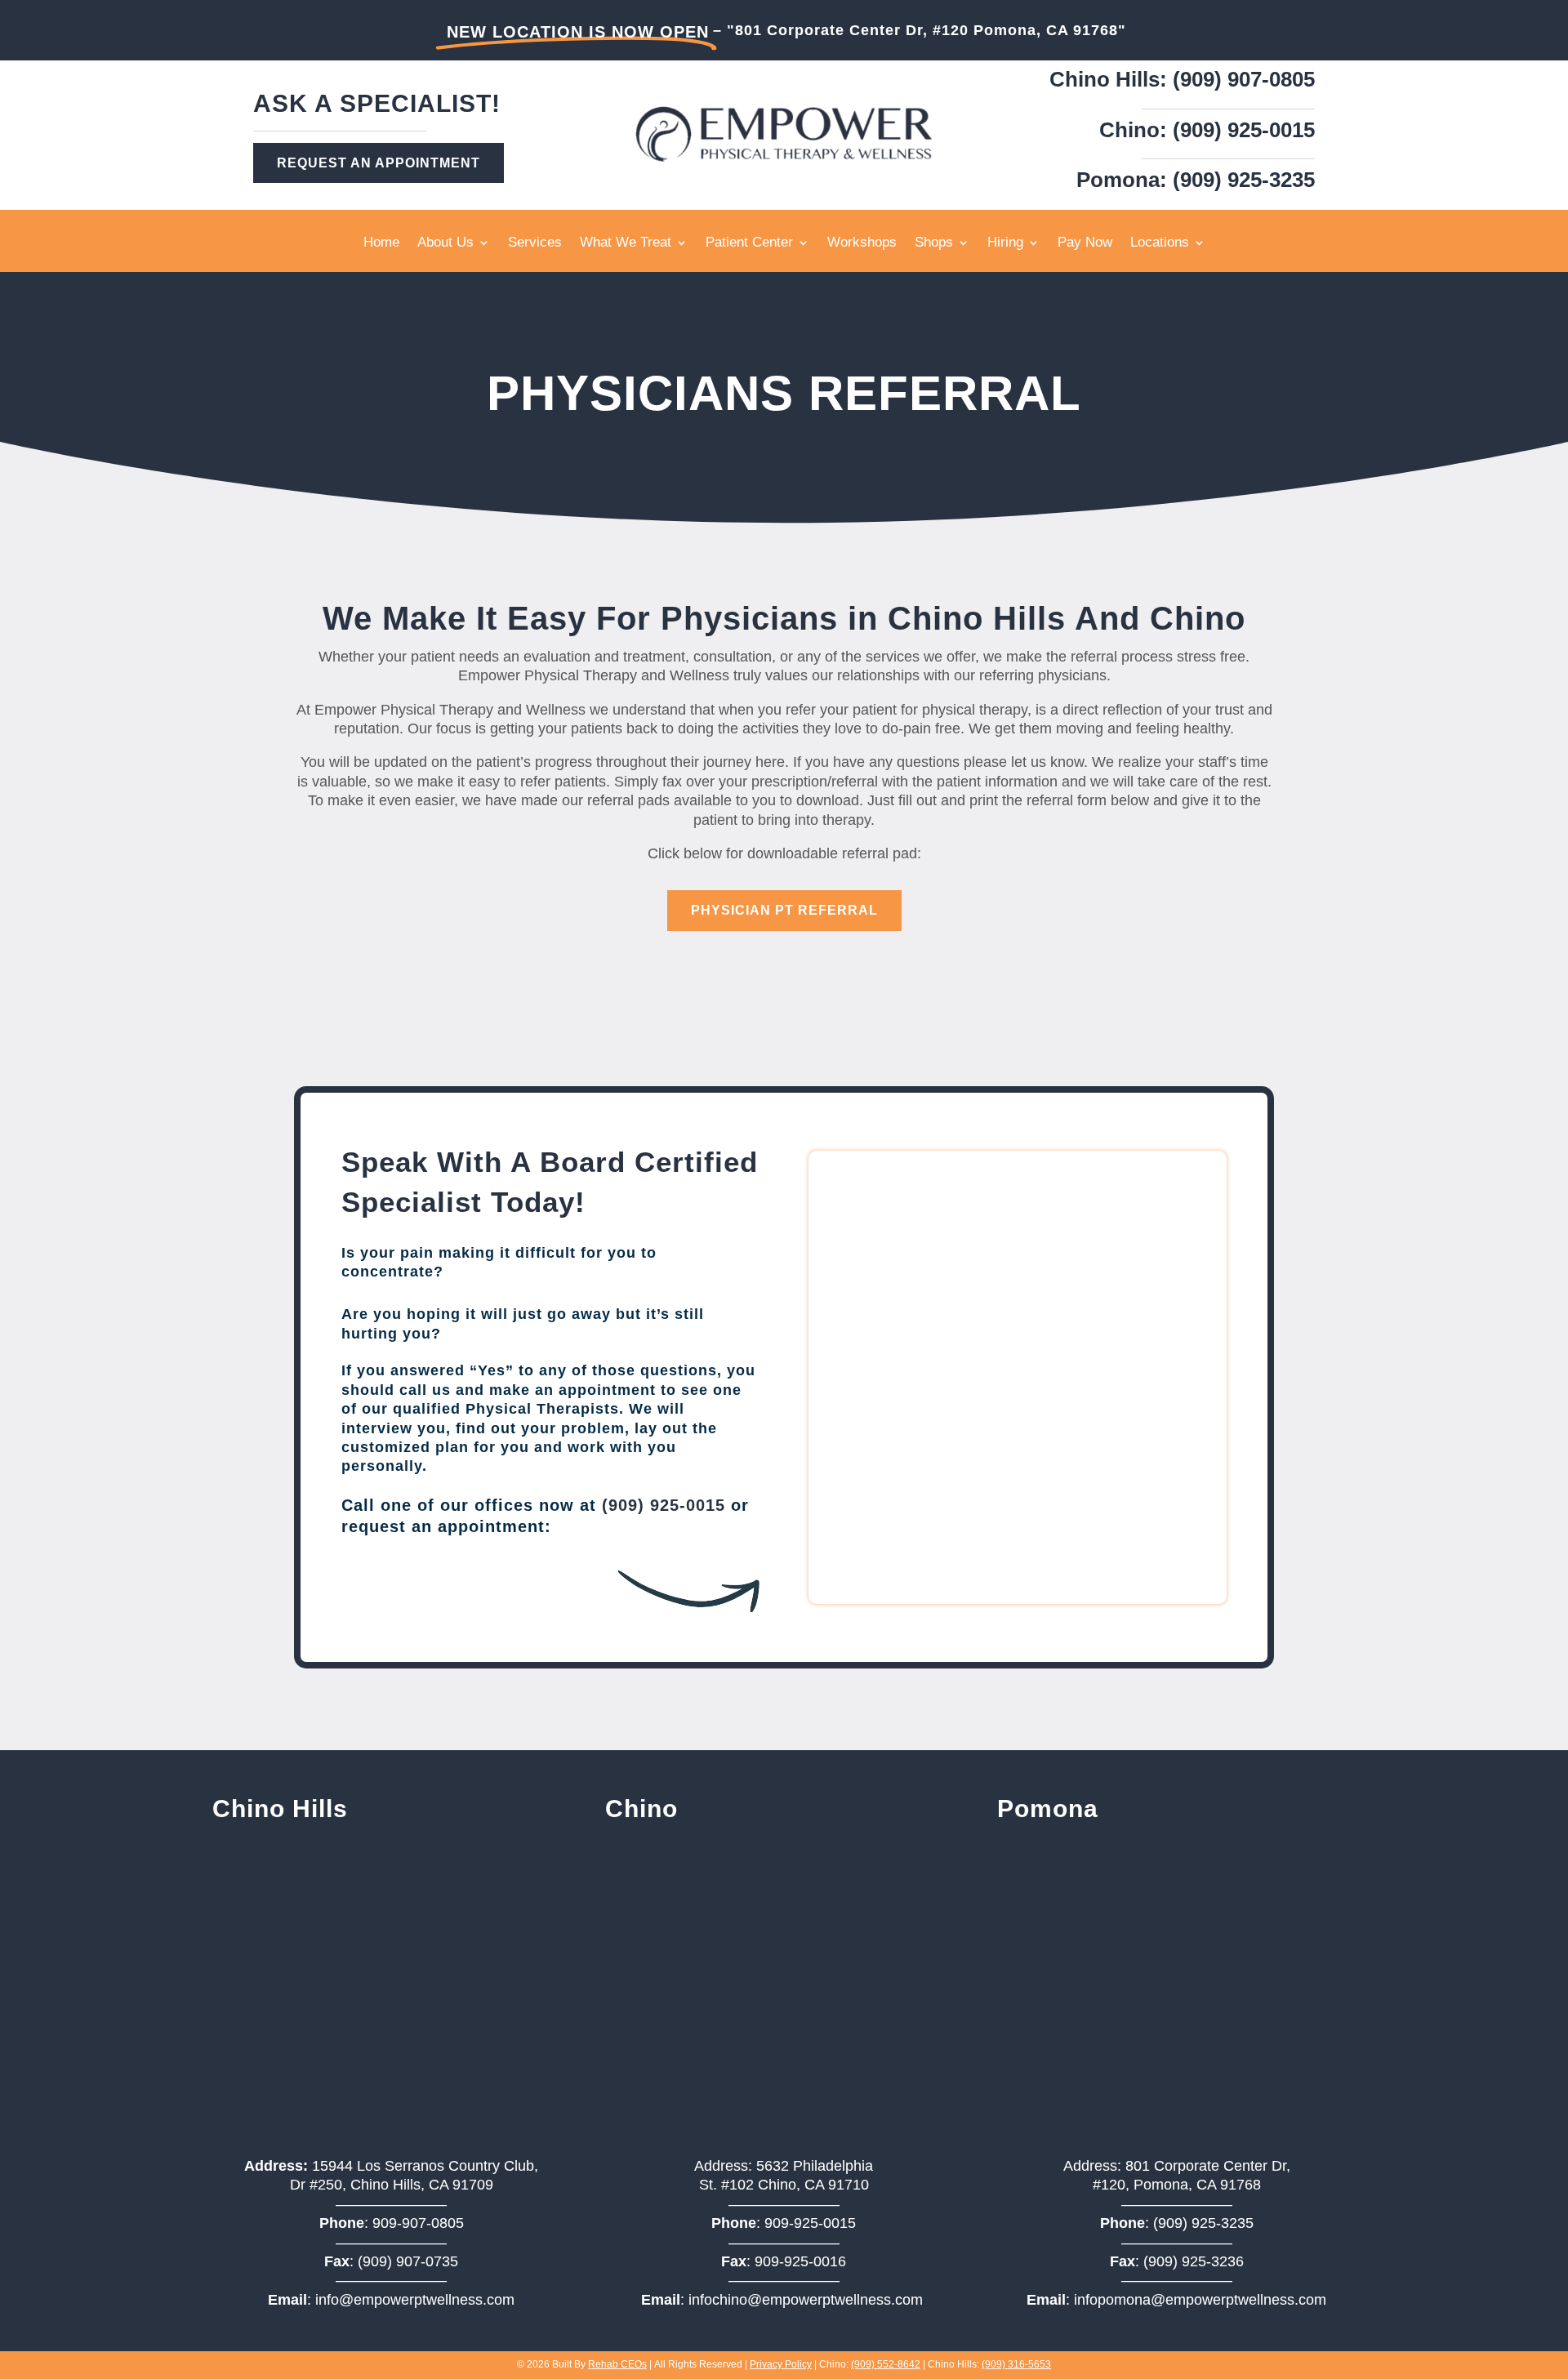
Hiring (1005, 243)
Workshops (862, 243)
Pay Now (1085, 243)
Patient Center (749, 243)
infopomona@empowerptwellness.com (1200, 2300)
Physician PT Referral (784, 910)
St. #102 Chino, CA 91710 (784, 2185)
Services (535, 243)
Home (381, 243)
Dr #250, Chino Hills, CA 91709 (392, 2185)
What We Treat (626, 243)
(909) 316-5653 (1016, 2364)
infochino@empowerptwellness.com (806, 2300)
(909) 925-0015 (664, 1505)
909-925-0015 (810, 2223)
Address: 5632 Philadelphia (784, 2166)
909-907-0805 (418, 2223)
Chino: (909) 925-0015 (1207, 130)
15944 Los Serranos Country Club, (391, 2166)
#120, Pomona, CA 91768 (1177, 2185)
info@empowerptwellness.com (415, 2300)
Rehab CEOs (617, 2364)
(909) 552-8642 (886, 2364)
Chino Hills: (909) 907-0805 (1182, 79)
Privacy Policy (781, 2364)
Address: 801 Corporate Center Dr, (1177, 2166)
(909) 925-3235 (1203, 2223)
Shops (934, 243)
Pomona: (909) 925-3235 (1196, 180)
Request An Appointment (379, 163)
